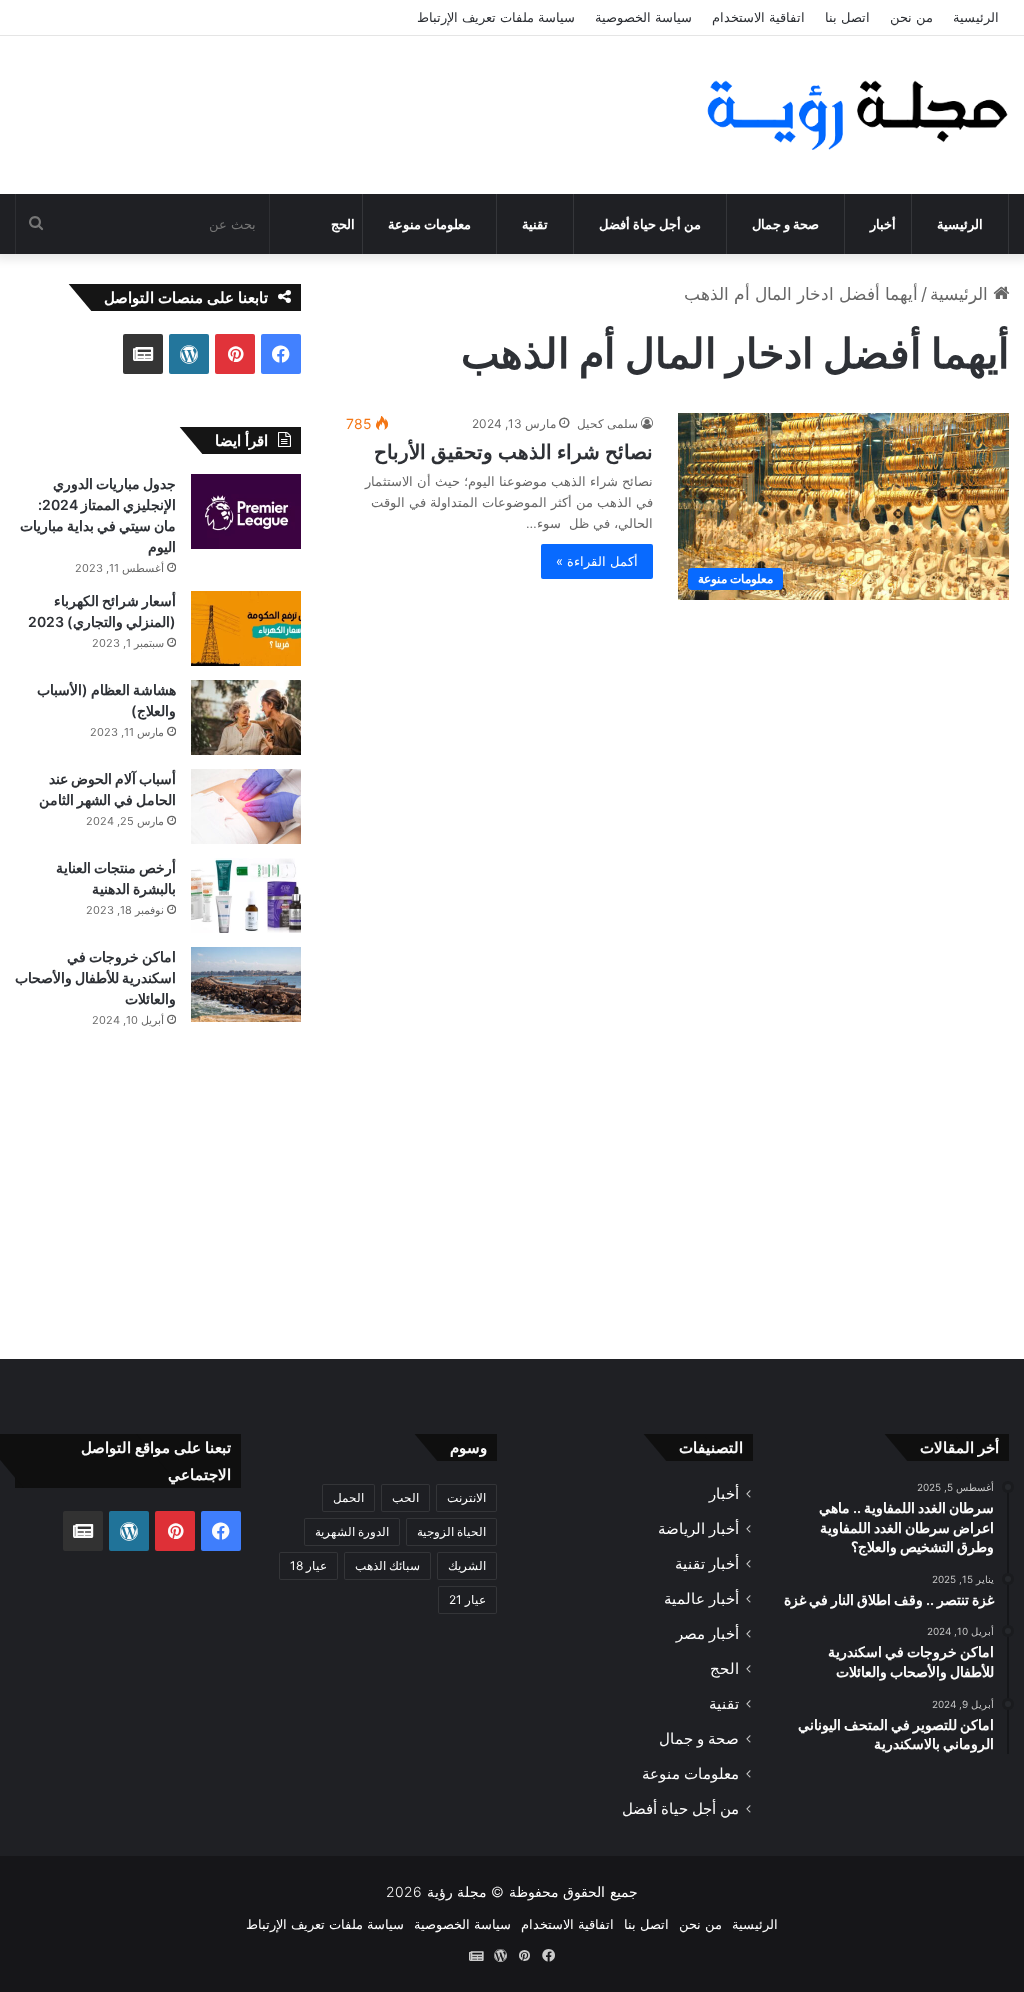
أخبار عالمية (701, 1598)
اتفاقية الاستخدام (758, 17)
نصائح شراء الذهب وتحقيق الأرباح (513, 452)
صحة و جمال (785, 224)
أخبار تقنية (707, 1563)
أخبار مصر (707, 1633)
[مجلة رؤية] (853, 115)
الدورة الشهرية (352, 1531)
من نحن (911, 17)
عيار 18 (308, 1565)
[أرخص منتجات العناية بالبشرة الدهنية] (246, 895)
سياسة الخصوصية (643, 17)
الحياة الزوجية (451, 1531)
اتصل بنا (847, 17)
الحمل (348, 1497)
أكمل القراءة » (597, 561)
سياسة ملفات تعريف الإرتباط (496, 17)
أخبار (883, 224)
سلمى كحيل (607, 423)
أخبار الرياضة (698, 1528)
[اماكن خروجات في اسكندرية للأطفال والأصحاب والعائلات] (246, 984)
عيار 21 (467, 1599)
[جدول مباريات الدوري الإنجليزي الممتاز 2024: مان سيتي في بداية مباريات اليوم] (246, 511)
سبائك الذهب (387, 1565)
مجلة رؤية (457, 1891)
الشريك (467, 1565)
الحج (343, 224)
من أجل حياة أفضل (650, 224)
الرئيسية (976, 17)
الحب (405, 1497)
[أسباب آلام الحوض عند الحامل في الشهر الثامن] (246, 806)
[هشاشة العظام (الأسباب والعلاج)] (246, 717)
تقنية (535, 224)
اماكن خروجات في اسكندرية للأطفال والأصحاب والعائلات (95, 977)
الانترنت (466, 1497)
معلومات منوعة (429, 224)
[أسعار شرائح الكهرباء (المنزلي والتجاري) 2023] (246, 628)
